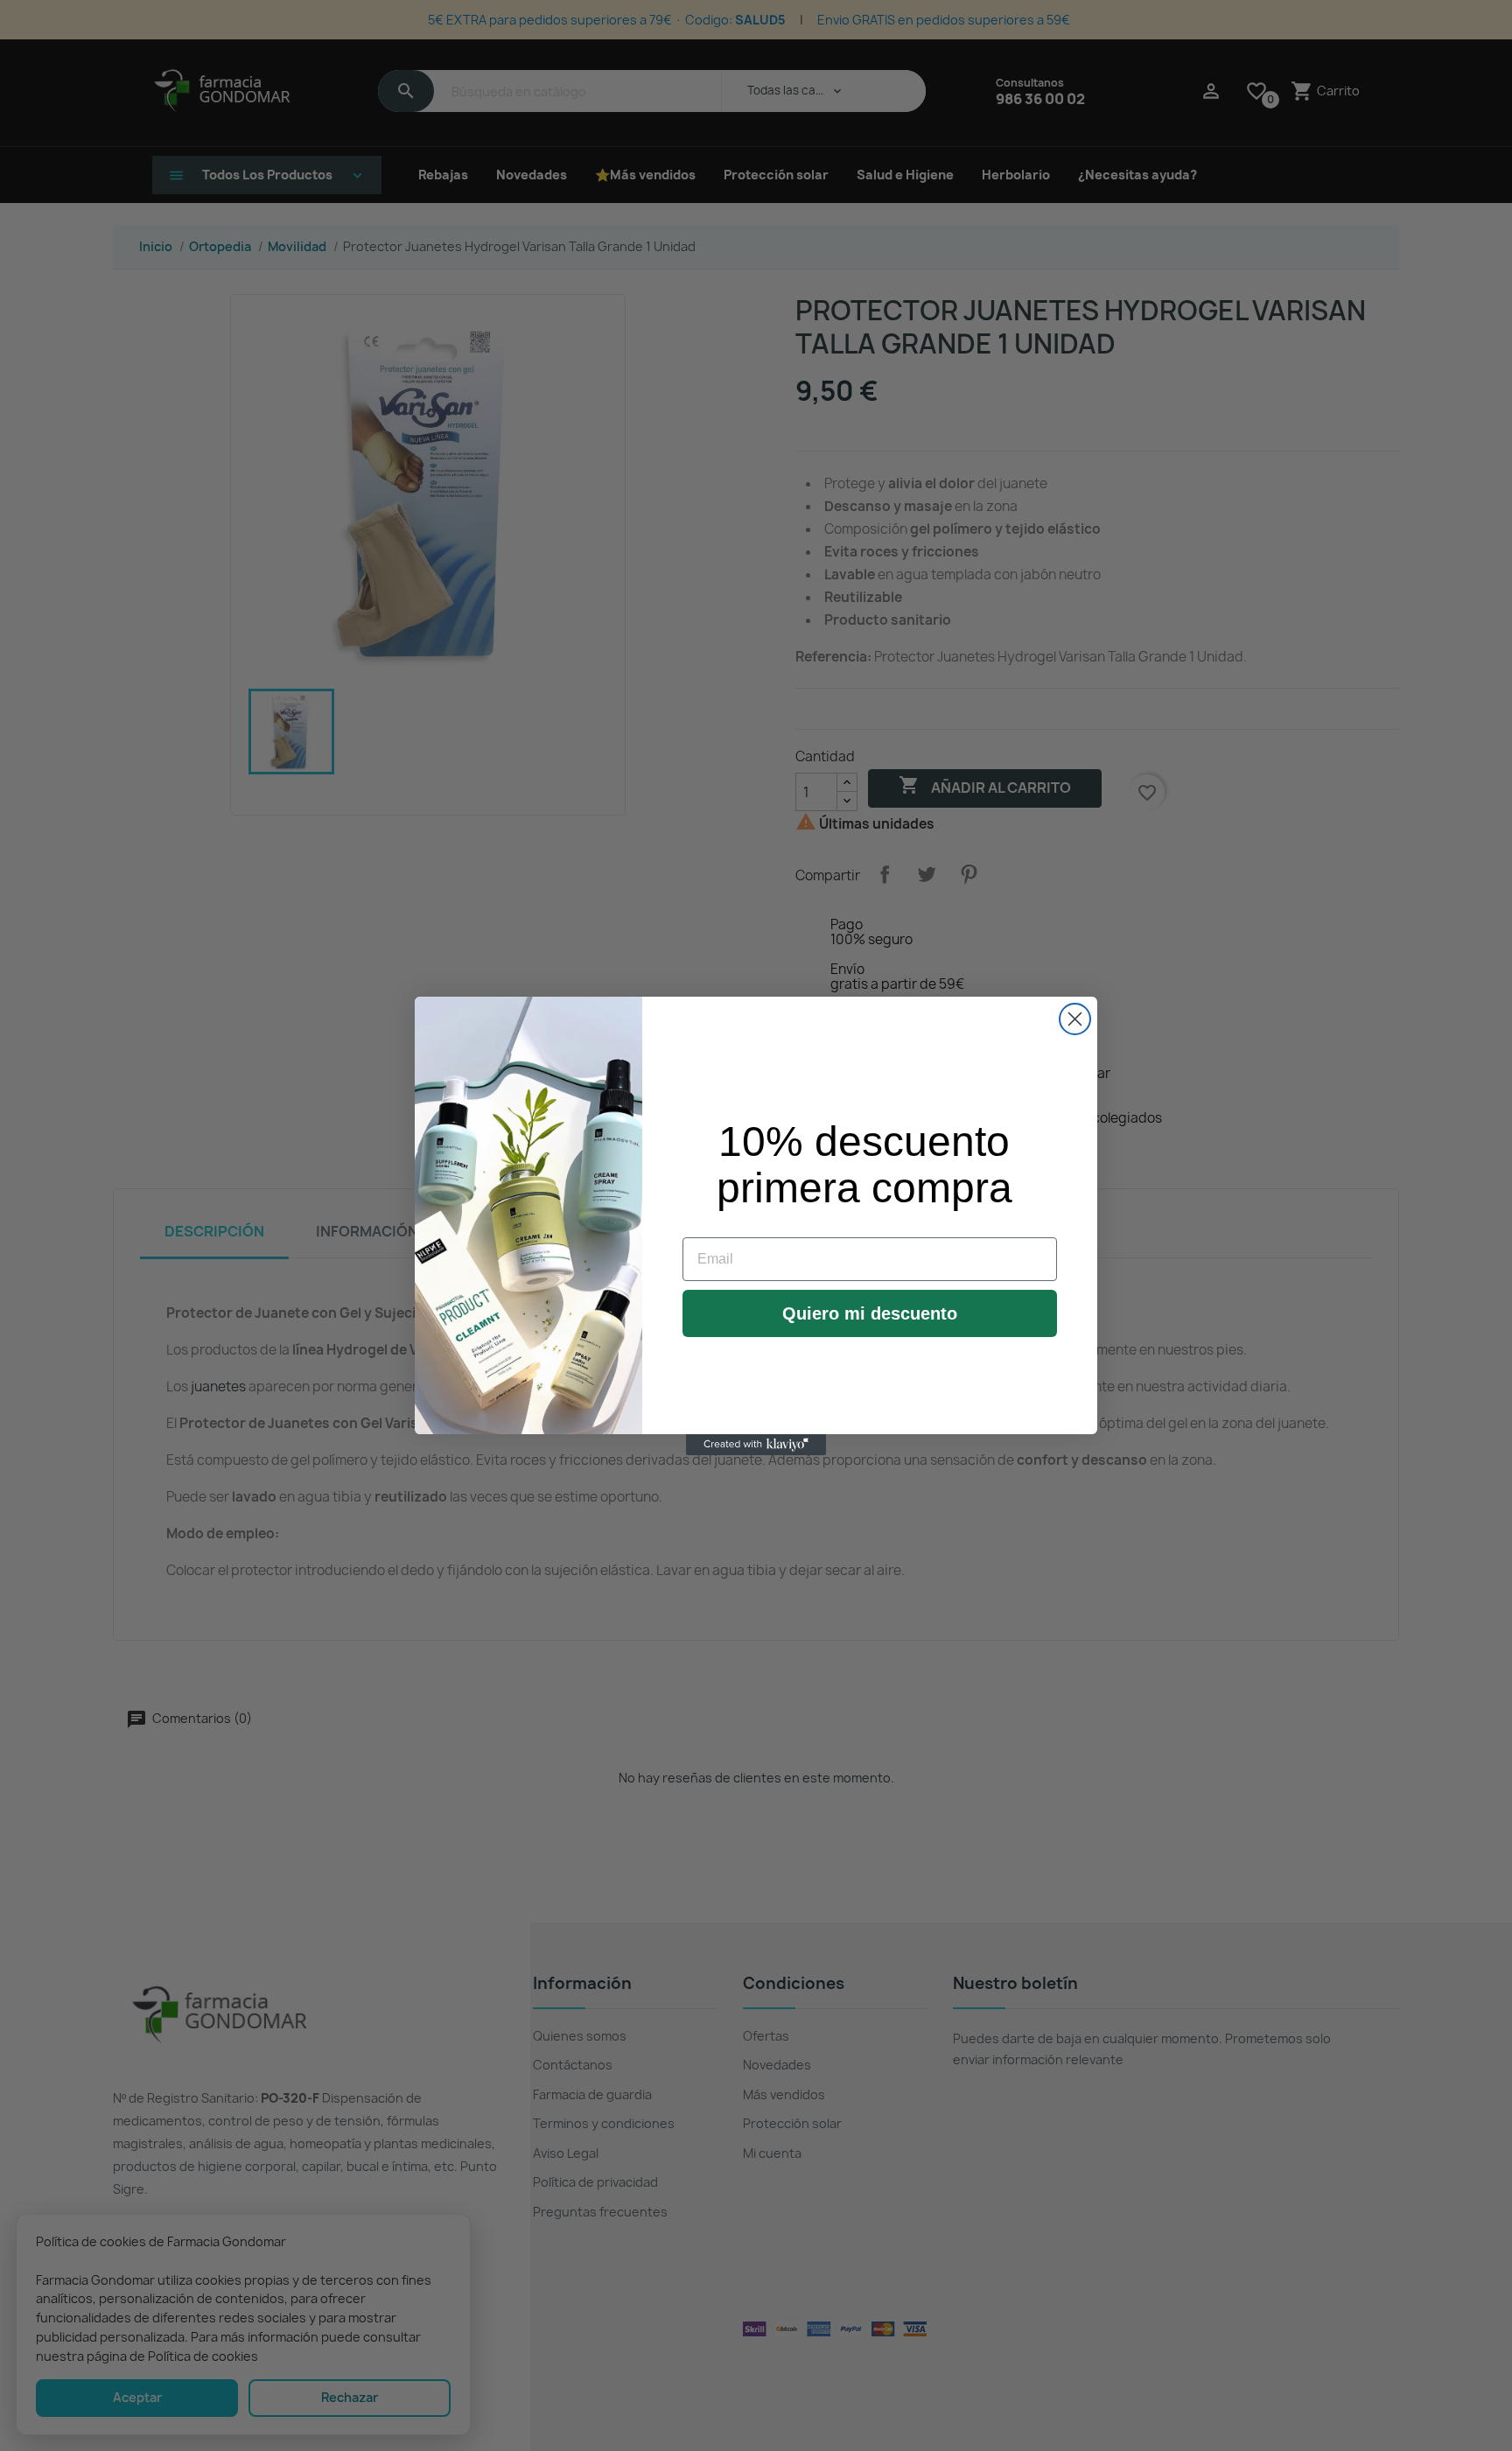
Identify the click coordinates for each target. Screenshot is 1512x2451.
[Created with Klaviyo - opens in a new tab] (756, 1445)
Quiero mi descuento (870, 1313)
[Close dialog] (1075, 1019)
